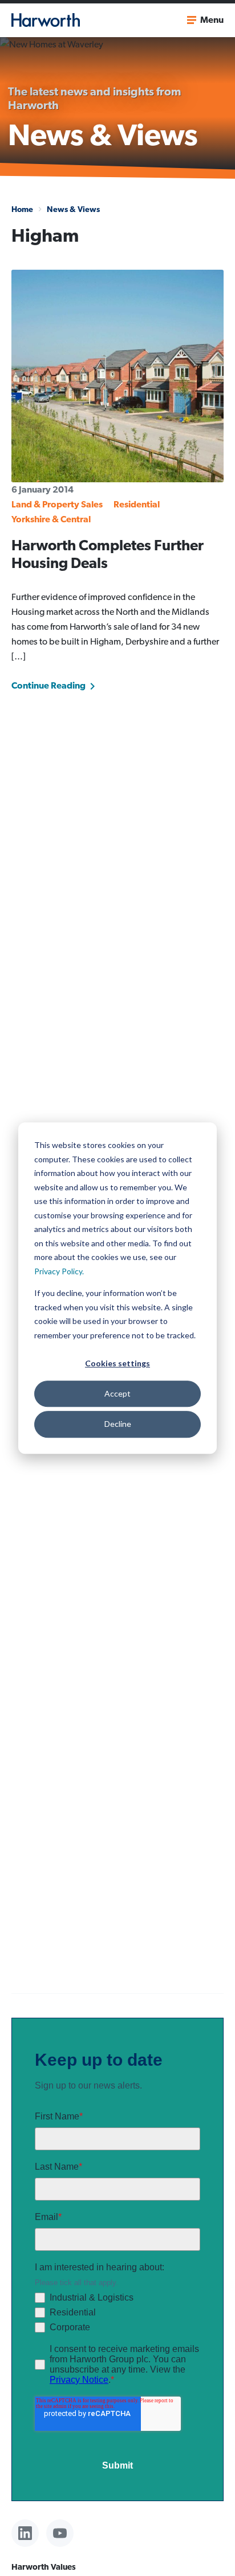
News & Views (73, 209)
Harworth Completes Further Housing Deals (108, 554)
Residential (137, 504)
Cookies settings (117, 1363)
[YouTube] (60, 2533)
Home (22, 209)
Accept (117, 1393)
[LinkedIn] (25, 2533)
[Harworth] (46, 20)
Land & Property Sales (57, 504)
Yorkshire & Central (51, 519)
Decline (118, 1424)
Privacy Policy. (59, 1271)
